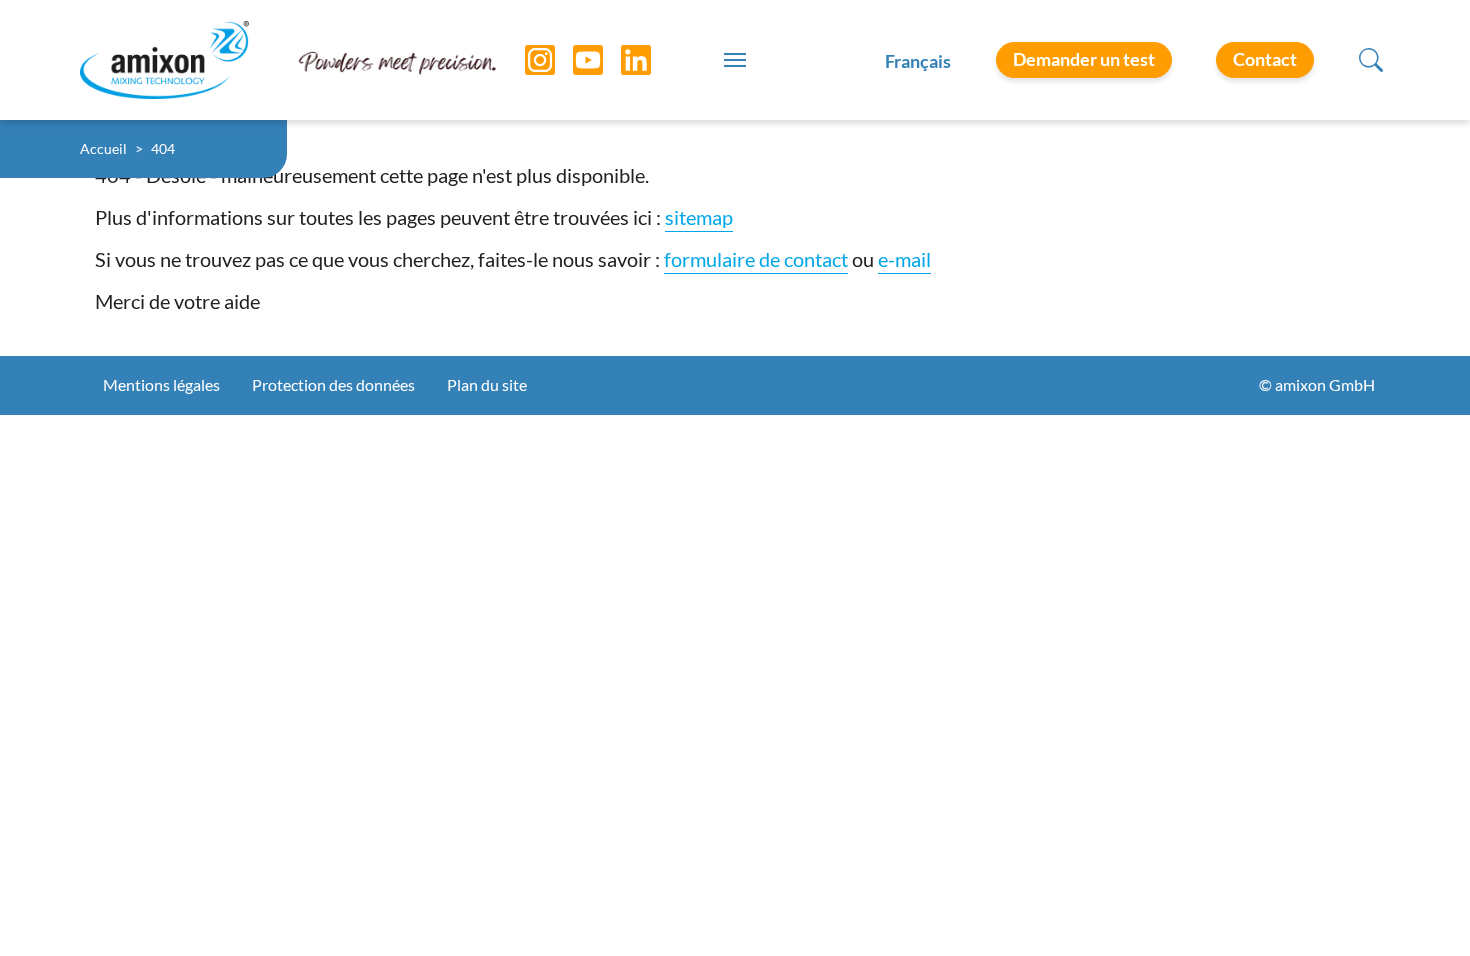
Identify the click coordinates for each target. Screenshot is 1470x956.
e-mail (904, 259)
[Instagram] (525, 60)
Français (918, 61)
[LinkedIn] (621, 60)
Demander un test (1084, 59)
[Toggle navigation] (735, 60)
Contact (1265, 59)
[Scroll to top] (1420, 906)
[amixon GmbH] (164, 59)
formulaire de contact (756, 259)
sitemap (699, 217)
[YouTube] (573, 60)
